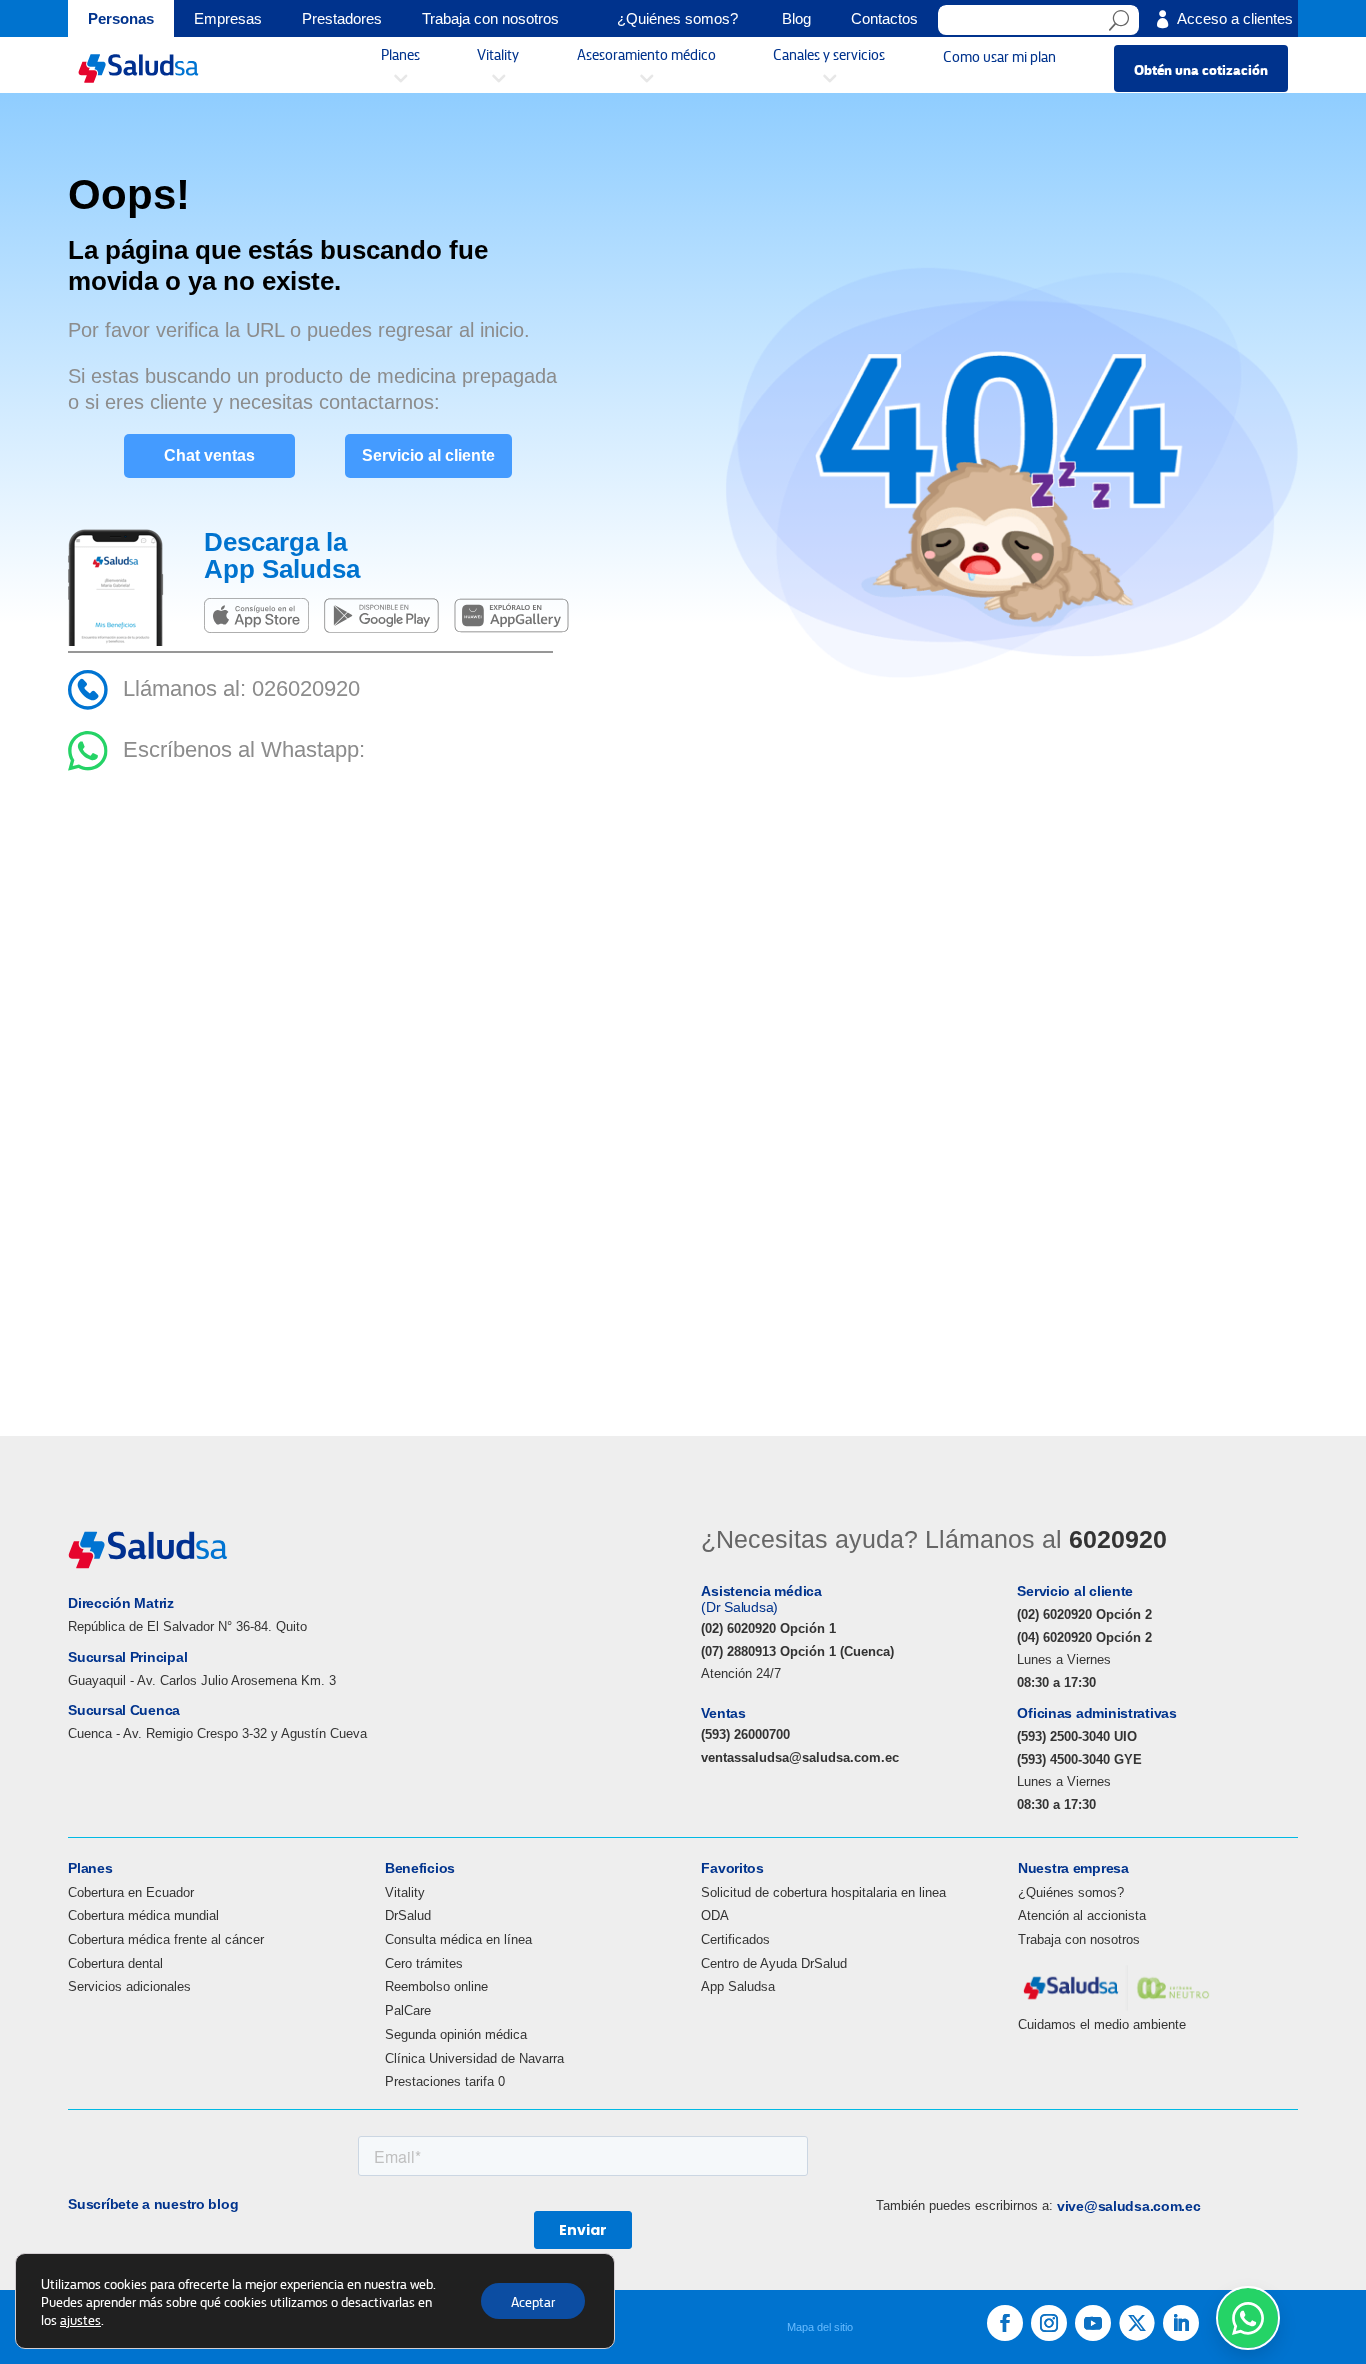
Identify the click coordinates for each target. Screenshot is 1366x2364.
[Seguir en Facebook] (1005, 2323)
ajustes (80, 2319)
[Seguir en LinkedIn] (1181, 2323)
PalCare (408, 2010)
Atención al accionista (1082, 1915)
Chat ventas (209, 455)
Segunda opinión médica (456, 2034)
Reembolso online (436, 1986)
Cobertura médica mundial (143, 1915)
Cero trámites (424, 1963)
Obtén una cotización (1201, 68)
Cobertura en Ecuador (131, 1892)
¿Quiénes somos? (1071, 1892)
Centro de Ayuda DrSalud (774, 1963)
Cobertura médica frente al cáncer (166, 1939)
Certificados (735, 1939)
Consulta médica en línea (458, 1939)
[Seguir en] (1137, 2323)
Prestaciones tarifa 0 (445, 2081)
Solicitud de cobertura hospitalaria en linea (823, 1892)
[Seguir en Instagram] (1049, 2323)
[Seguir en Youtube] (1093, 2323)
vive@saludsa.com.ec (1129, 2206)
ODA (715, 1915)
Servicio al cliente (428, 455)
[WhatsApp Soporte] (1248, 2318)
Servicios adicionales (129, 1986)
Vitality (405, 1892)
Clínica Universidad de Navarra (474, 2058)
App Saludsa (738, 1986)
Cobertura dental (115, 1963)
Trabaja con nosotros (1079, 1939)
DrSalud (408, 1915)
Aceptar (533, 2301)
